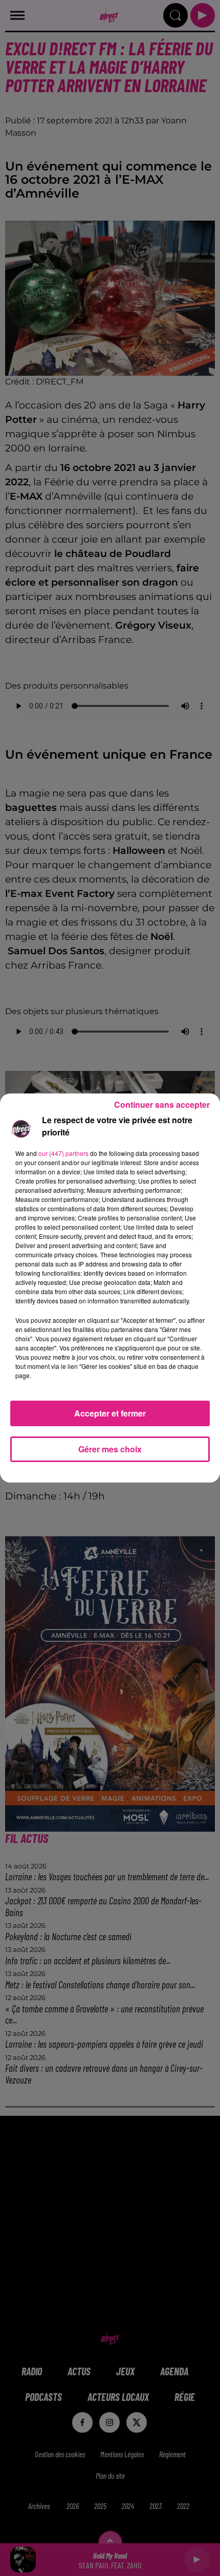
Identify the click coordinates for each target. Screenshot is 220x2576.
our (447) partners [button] (63, 1153)
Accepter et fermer (110, 1413)
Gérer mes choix (110, 1449)
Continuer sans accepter (162, 1104)
